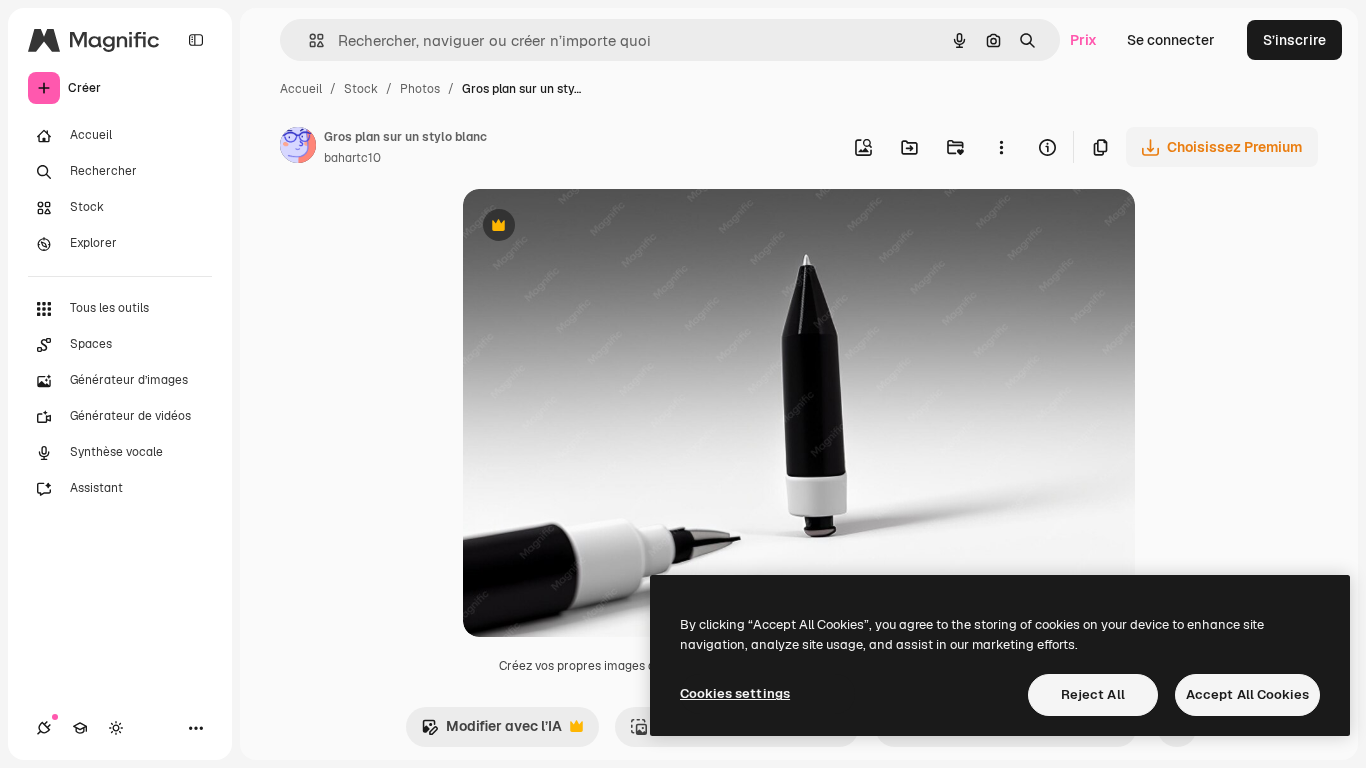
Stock (361, 89)
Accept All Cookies (1247, 694)
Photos (420, 89)
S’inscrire (1294, 40)
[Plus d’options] (1001, 147)
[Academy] (80, 728)
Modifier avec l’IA (491, 731)
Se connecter (1171, 40)
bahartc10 (352, 158)
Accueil (301, 89)
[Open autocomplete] (308, 40)
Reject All (1093, 694)
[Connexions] (44, 728)
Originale (595, 227)
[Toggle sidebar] (196, 40)
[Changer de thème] (116, 728)
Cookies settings (735, 693)
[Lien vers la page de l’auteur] (298, 148)
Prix (1083, 40)
